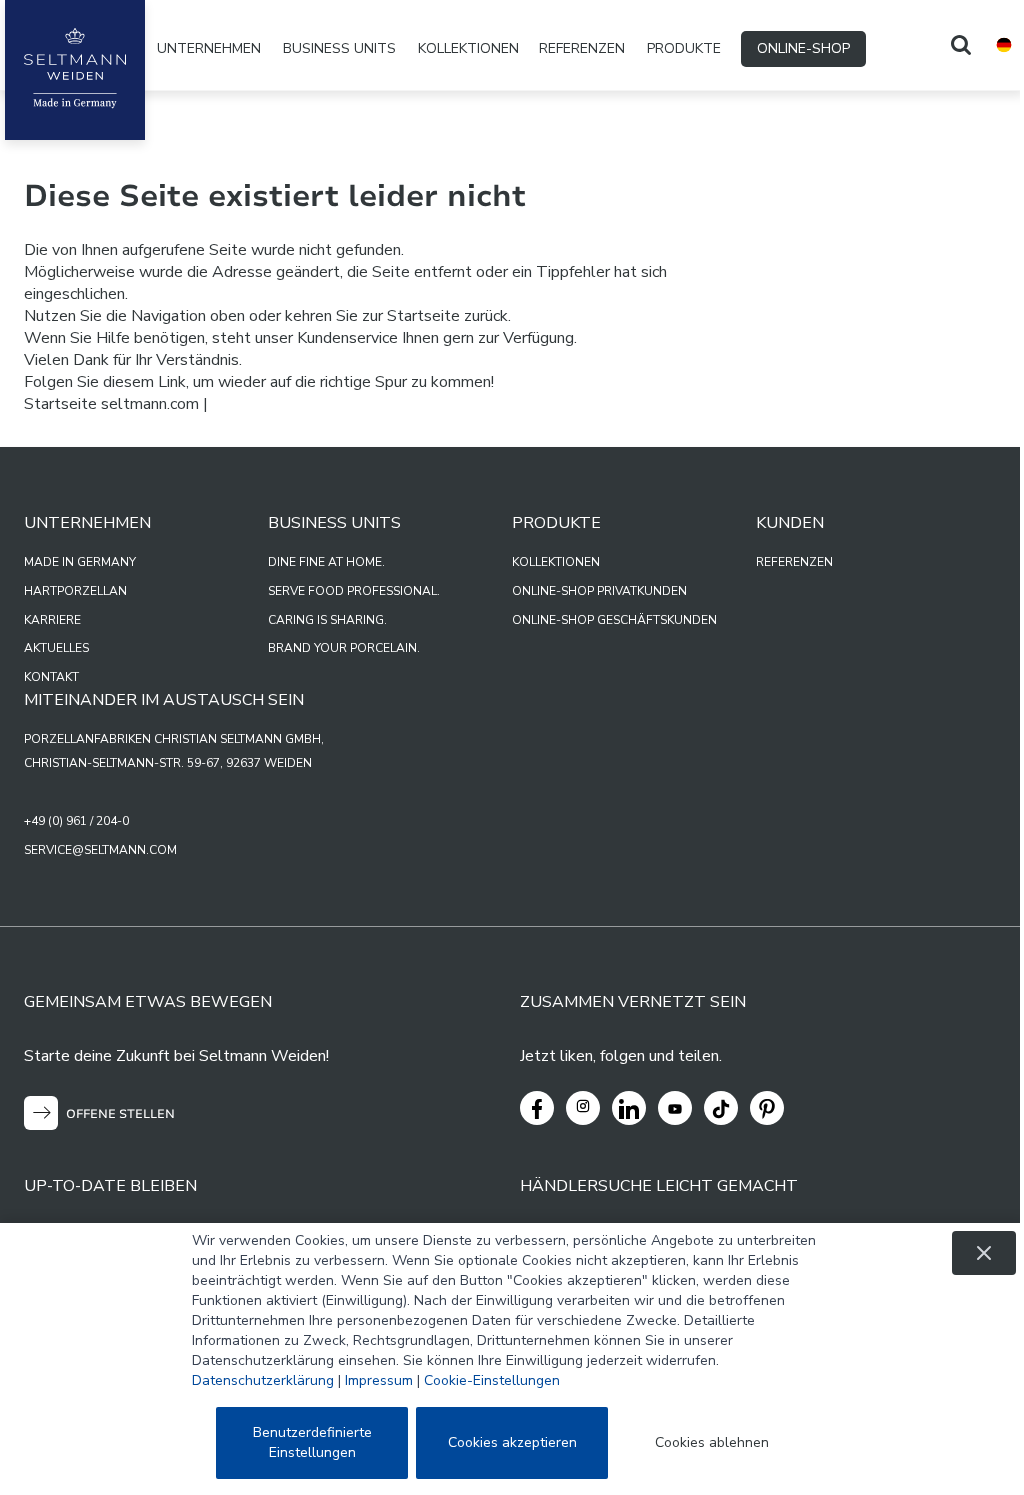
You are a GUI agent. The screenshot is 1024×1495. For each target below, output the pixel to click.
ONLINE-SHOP (803, 48)
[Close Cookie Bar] (984, 1253)
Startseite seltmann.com (111, 404)
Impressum (379, 1380)
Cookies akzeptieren (512, 1442)
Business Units (339, 48)
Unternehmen (209, 48)
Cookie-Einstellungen (492, 1380)
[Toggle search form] (961, 45)
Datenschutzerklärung (263, 1380)
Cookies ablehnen (712, 1442)
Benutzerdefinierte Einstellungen (312, 1442)
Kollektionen (468, 48)
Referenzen (582, 48)
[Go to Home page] (75, 70)
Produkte (684, 48)
